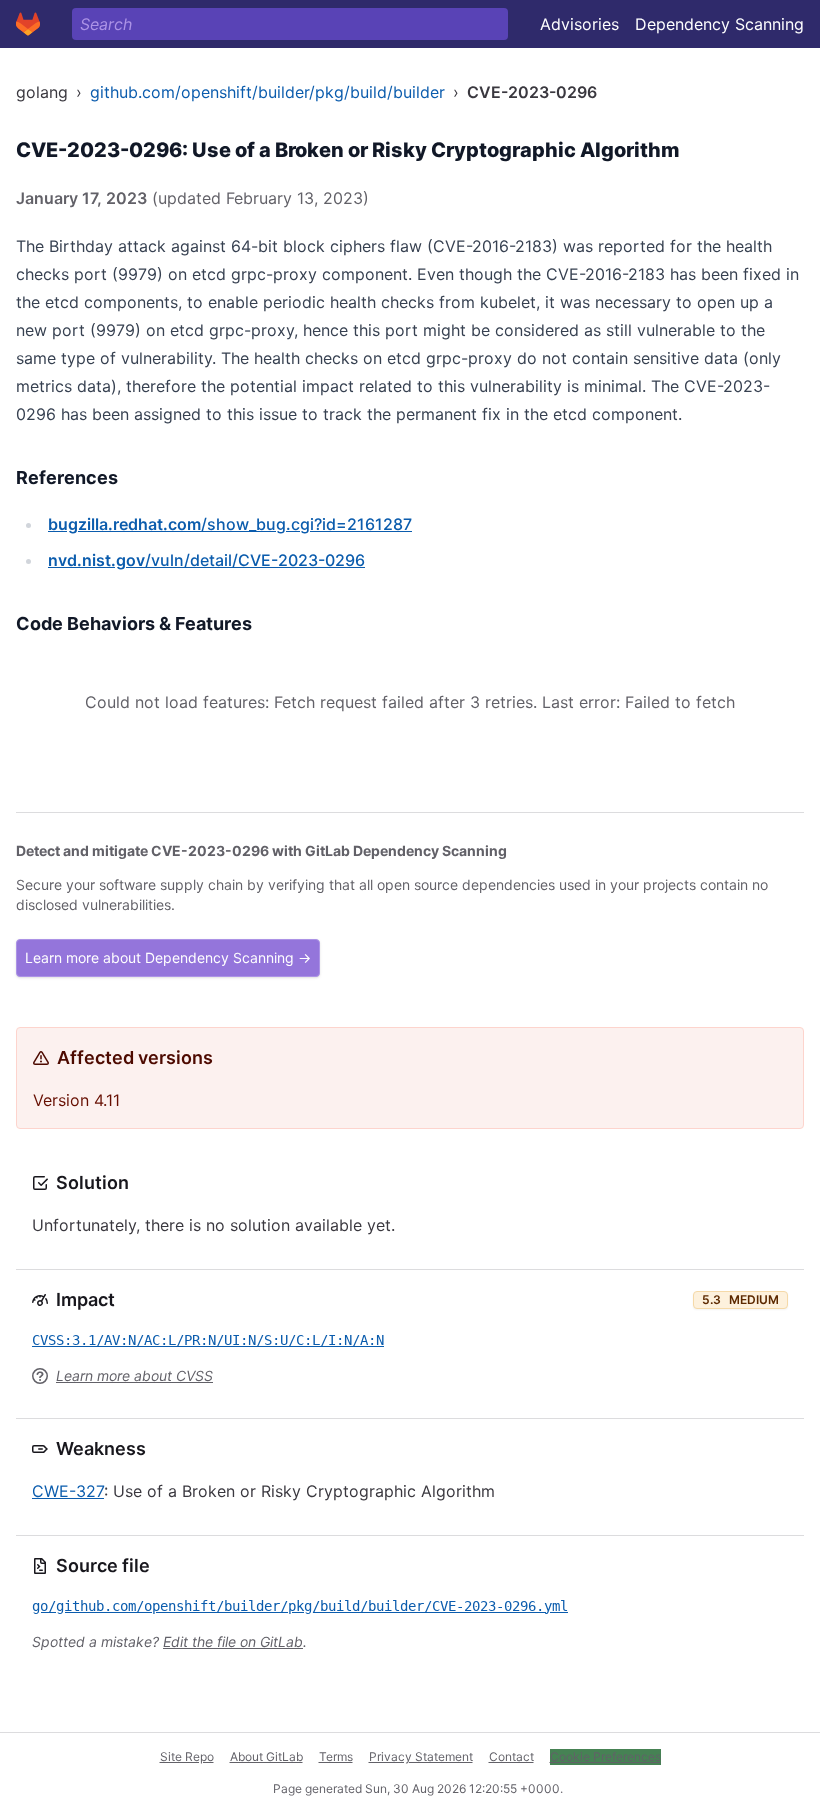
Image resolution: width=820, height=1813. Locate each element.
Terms (336, 1756)
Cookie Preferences (605, 1756)
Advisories (579, 24)
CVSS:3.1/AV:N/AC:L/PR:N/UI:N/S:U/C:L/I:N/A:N (208, 1340)
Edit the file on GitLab (233, 1641)
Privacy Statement (421, 1756)
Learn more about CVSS (134, 1375)
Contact (511, 1756)
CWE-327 (68, 1491)
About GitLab (266, 1756)
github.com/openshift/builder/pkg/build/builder (267, 92)
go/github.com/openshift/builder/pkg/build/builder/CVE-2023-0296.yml (300, 1606)
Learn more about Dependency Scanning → (168, 957)
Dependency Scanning (719, 24)
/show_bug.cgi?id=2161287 (230, 524)
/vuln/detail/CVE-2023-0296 (206, 560)
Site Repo (187, 1756)
